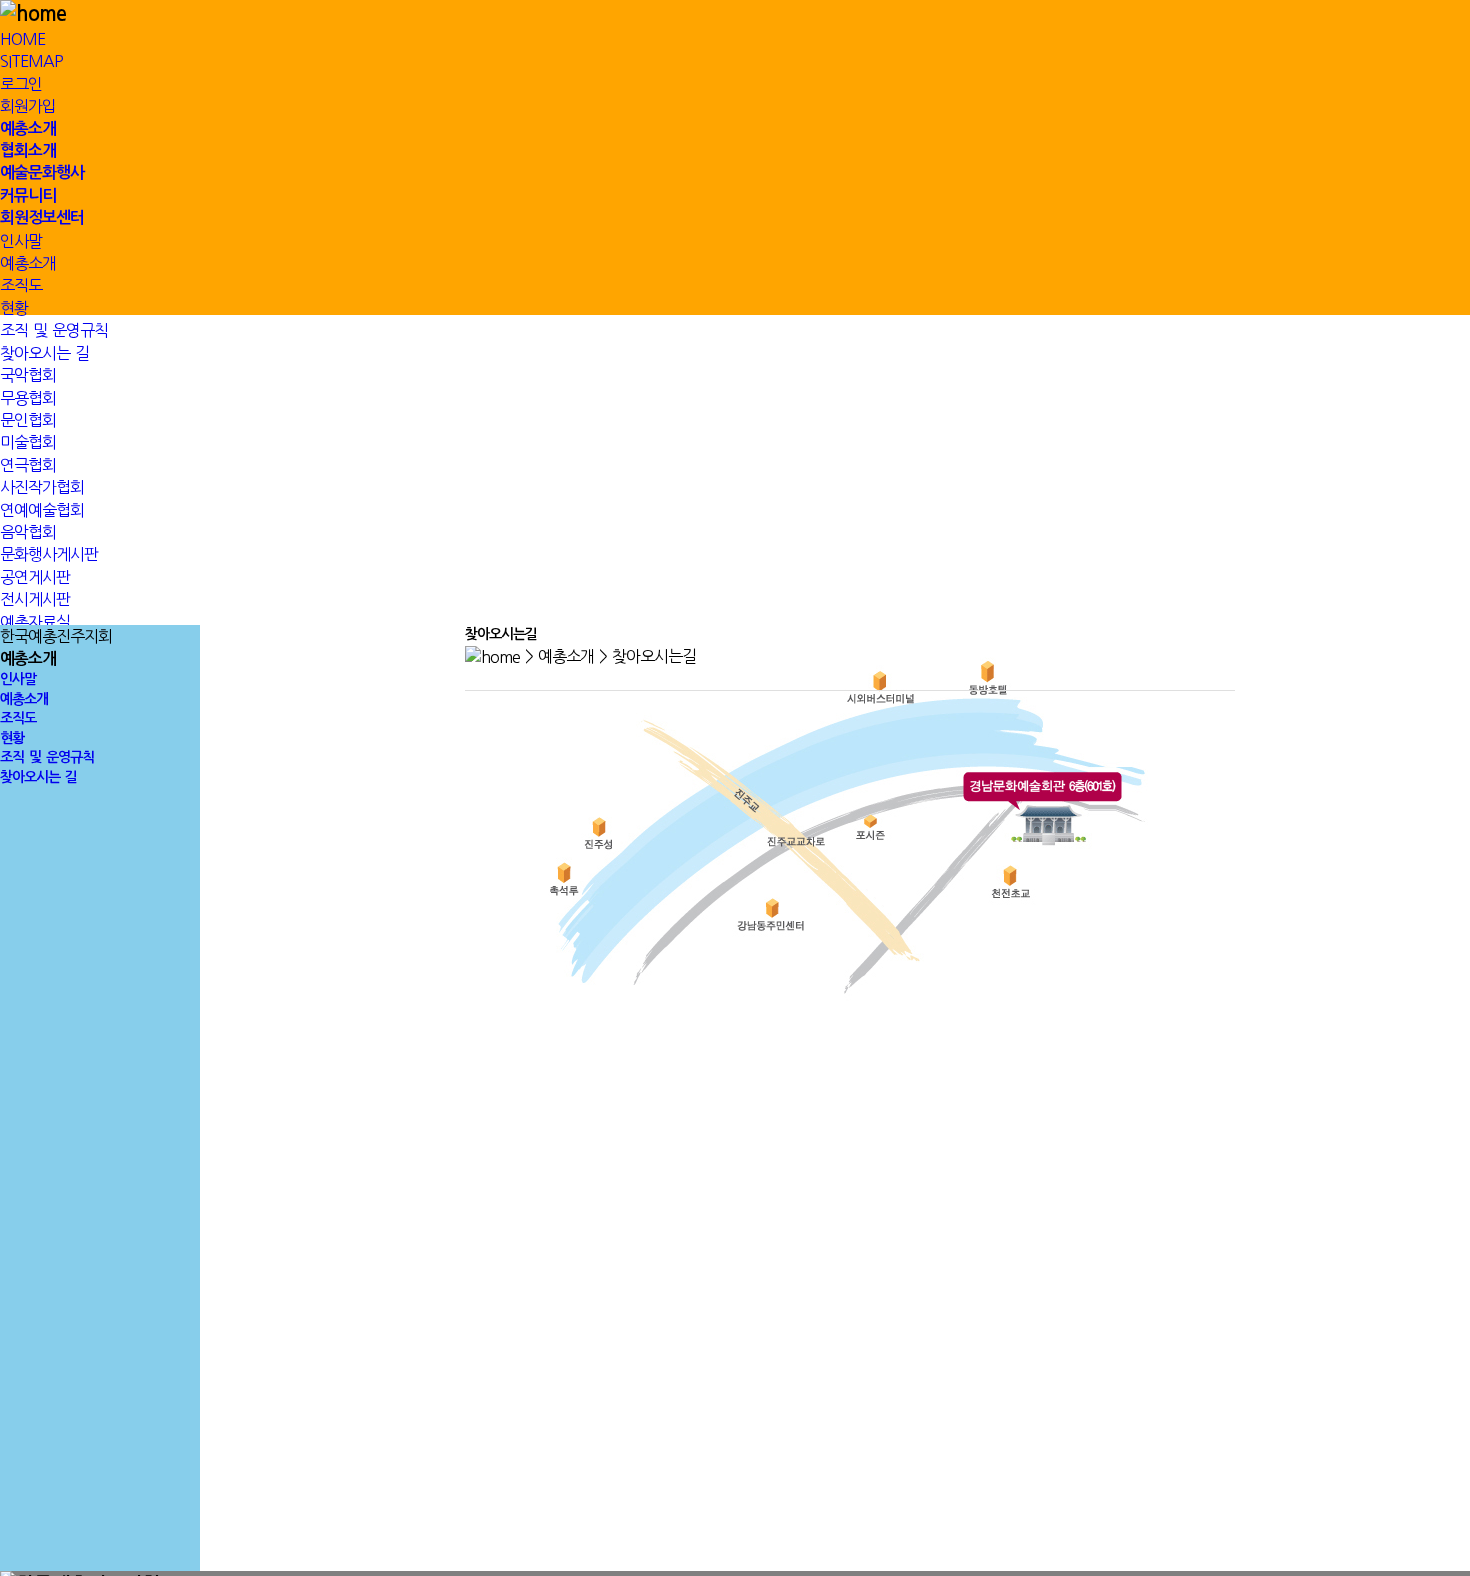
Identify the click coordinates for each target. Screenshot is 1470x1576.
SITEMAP (31, 61)
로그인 (21, 84)
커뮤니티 (28, 195)
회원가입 (28, 106)
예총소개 (28, 128)
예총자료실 (35, 622)
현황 (14, 308)
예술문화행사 (42, 172)
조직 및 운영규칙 (47, 757)
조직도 (21, 285)
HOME (22, 39)
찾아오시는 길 (38, 777)
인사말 (21, 241)
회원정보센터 (42, 217)
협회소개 (28, 150)
